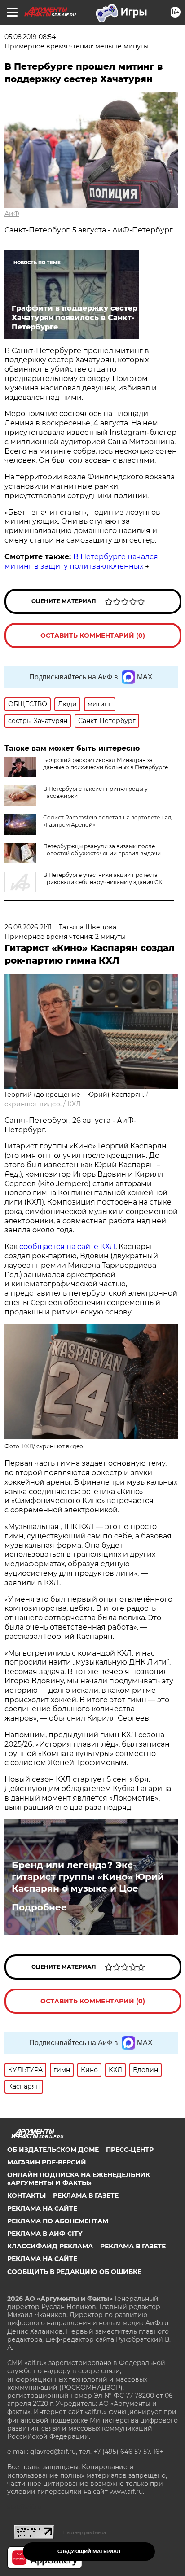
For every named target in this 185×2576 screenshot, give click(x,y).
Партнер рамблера (85, 2532)
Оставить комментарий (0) (93, 635)
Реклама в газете (86, 2195)
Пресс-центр (130, 2150)
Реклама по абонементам (58, 2221)
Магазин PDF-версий (47, 2162)
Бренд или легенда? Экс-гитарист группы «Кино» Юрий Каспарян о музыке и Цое (88, 1877)
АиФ (12, 214)
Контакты (26, 2195)
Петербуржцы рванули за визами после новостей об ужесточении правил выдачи (102, 850)
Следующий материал (89, 2552)
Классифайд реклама (50, 2246)
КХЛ (74, 1104)
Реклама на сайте (42, 2208)
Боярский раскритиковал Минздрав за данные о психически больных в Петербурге (106, 764)
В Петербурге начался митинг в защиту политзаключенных (81, 561)
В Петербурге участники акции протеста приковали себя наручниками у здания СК (103, 878)
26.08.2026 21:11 (28, 927)
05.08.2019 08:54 (30, 37)
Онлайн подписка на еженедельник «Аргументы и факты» (79, 2179)
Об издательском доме (53, 2150)
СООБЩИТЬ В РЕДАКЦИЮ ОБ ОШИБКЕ (74, 2272)
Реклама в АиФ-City (45, 2234)
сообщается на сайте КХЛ (67, 1246)
